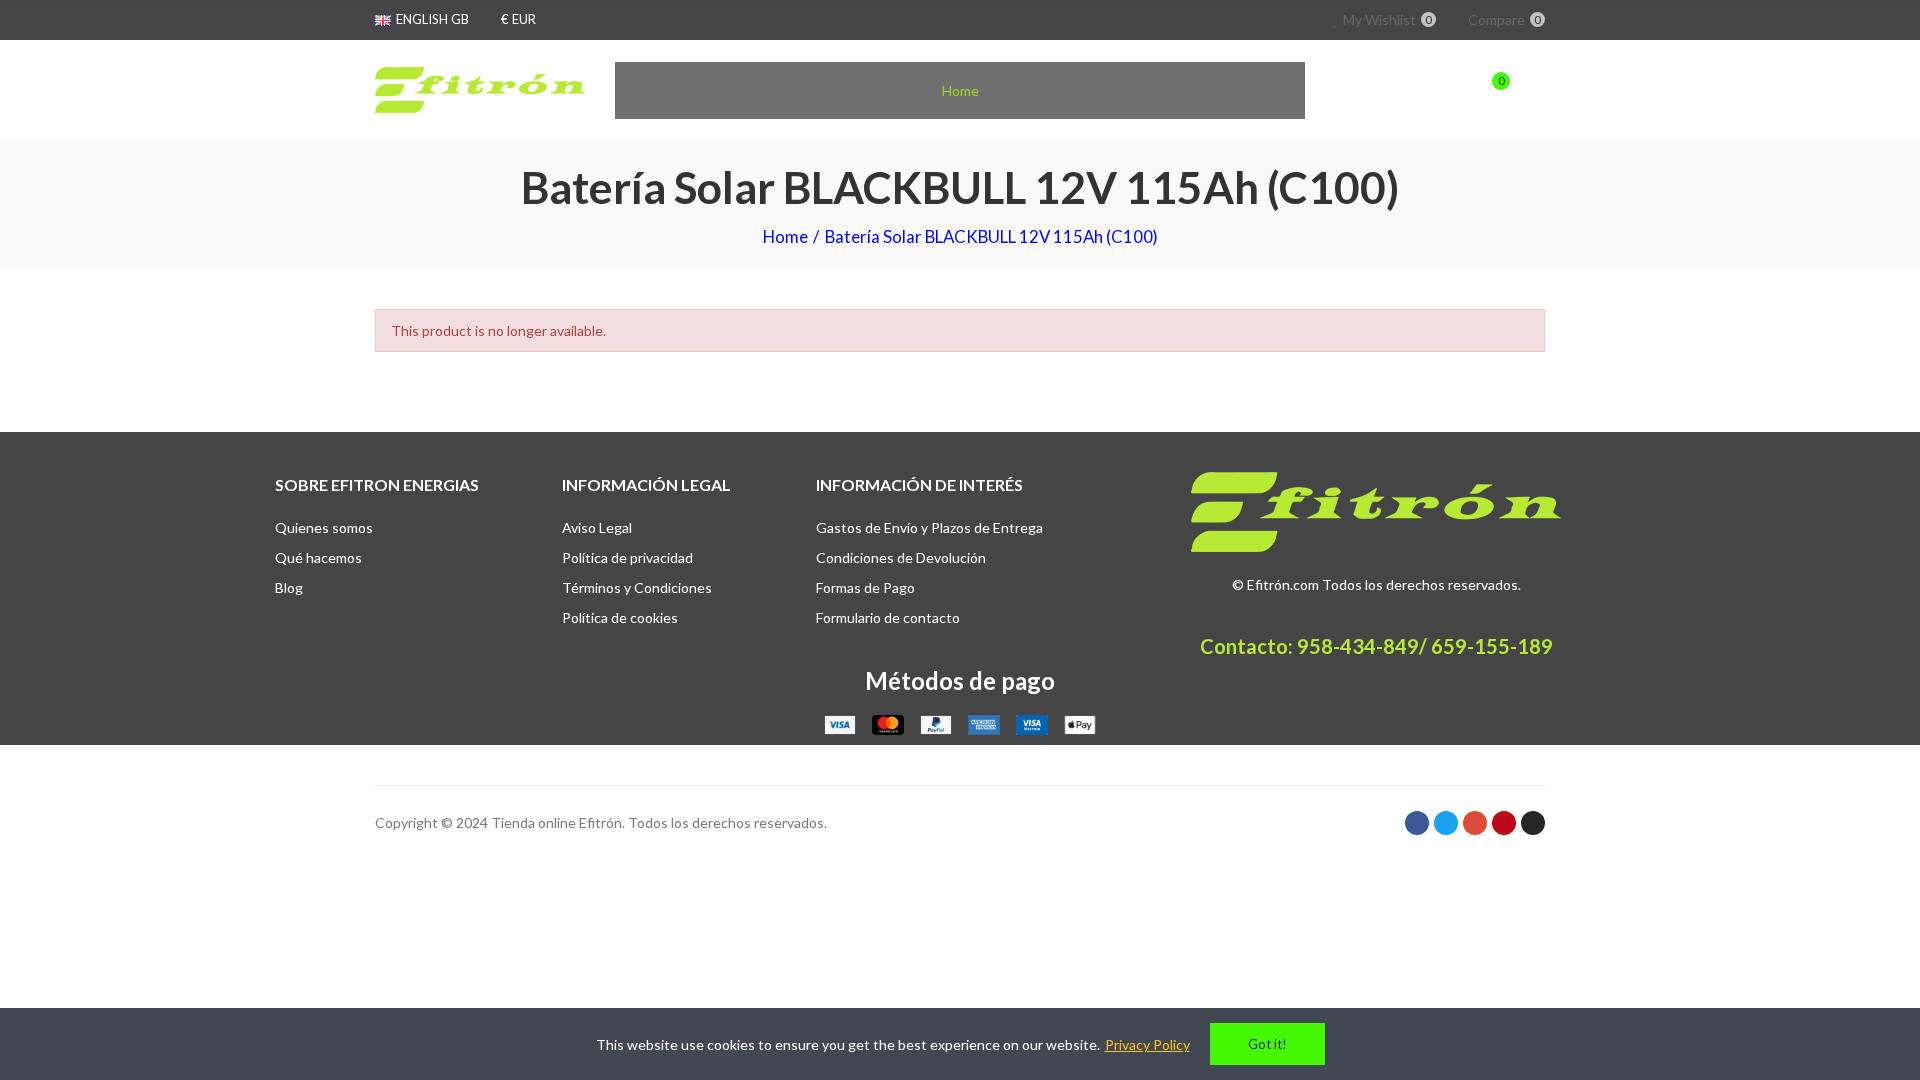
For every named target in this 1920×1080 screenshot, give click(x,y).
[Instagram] (1533, 823)
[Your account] (1535, 90)
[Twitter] (1446, 823)
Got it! (1267, 1044)
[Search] (1452, 90)
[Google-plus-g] (1475, 823)
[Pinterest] (1504, 823)
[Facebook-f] (1417, 823)
